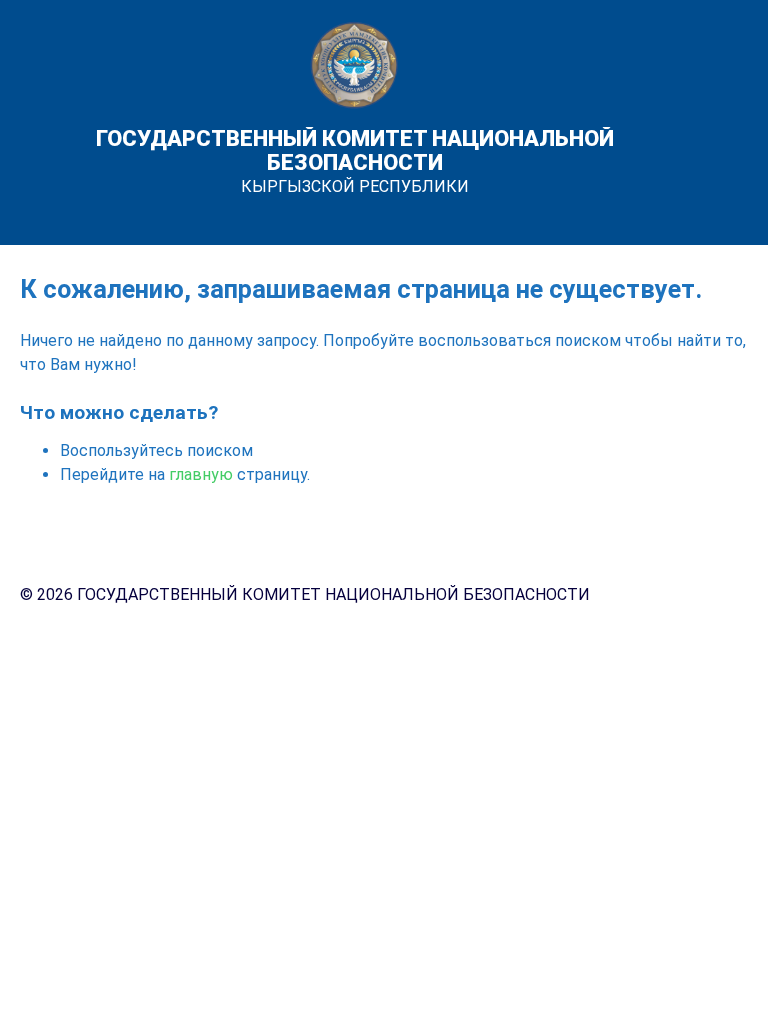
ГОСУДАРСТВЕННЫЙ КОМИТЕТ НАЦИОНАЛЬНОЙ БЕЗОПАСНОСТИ (355, 150)
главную (201, 474)
